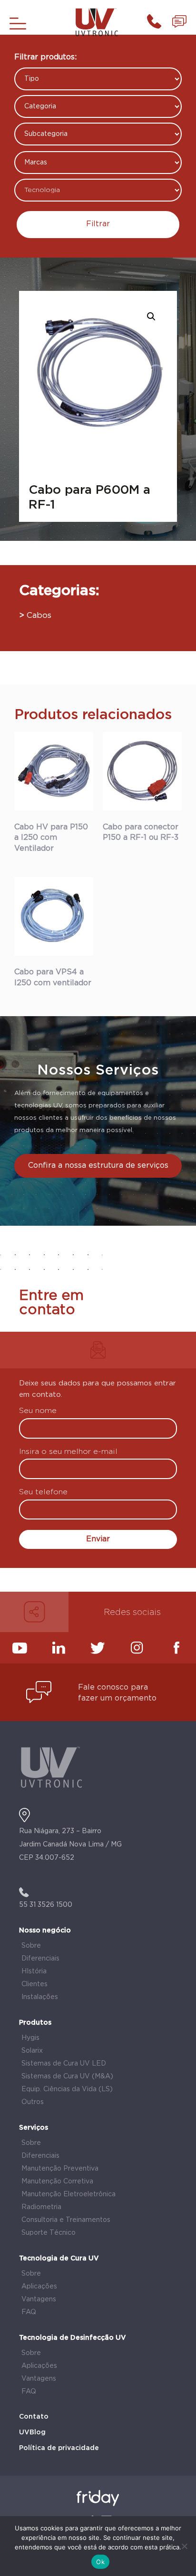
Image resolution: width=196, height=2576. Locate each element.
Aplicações (39, 2287)
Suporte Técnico (49, 2233)
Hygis (30, 2038)
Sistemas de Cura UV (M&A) (67, 2076)
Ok (100, 2562)
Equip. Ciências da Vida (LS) (67, 2089)
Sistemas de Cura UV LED (64, 2064)
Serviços (34, 2128)
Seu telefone (43, 1493)
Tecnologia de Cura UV (59, 2259)
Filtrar (98, 224)
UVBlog (32, 2432)
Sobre (31, 1946)
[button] (151, 317)
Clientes (34, 1984)
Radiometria (41, 2207)
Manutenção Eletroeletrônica (69, 2194)
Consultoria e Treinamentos (66, 2220)
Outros (33, 2102)
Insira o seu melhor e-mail (68, 1452)
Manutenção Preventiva (60, 2169)
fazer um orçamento (117, 1698)
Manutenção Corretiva (57, 2182)
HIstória (34, 1971)
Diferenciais (40, 1959)
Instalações (40, 1997)
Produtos (35, 2023)
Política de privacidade (59, 2448)
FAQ (29, 2312)
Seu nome (38, 1411)
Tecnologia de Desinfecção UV (73, 2338)
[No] (184, 2546)
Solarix (32, 2051)
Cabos (39, 616)
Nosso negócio (45, 1931)
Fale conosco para (113, 1687)
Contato (34, 2417)
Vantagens (39, 2299)
